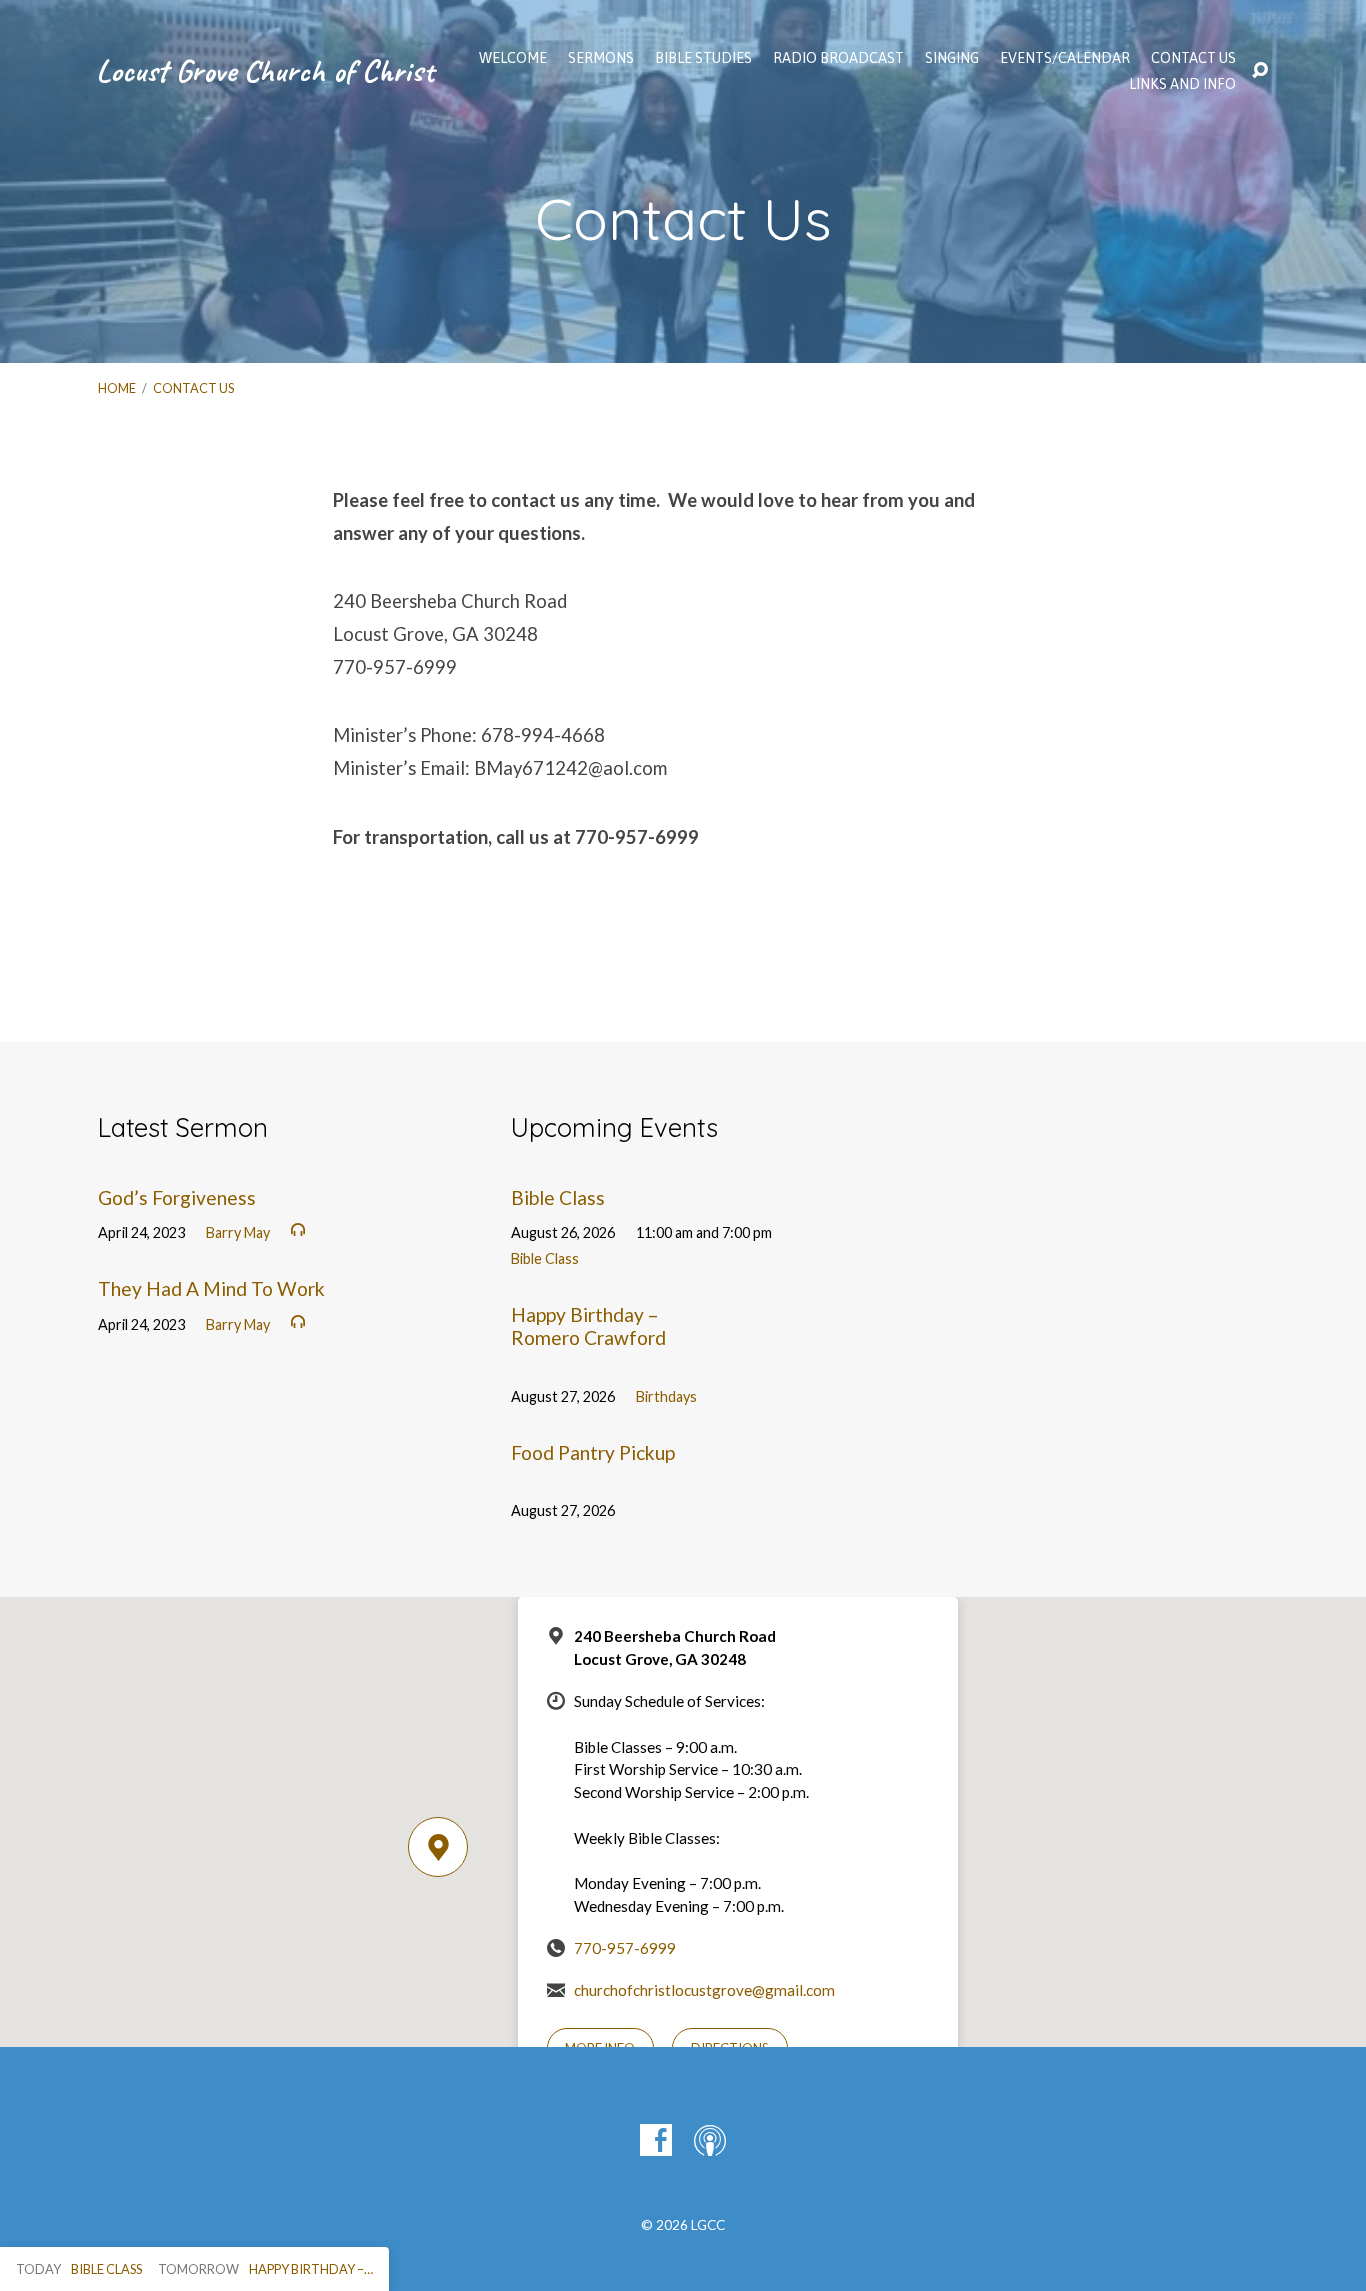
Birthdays (666, 1396)
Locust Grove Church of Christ (265, 70)
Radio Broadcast (838, 58)
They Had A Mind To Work (211, 1288)
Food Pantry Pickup (593, 1452)
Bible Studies (703, 58)
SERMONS (601, 58)
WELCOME (513, 58)
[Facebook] (656, 2140)
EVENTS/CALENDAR (1065, 58)
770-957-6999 (625, 1948)
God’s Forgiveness (177, 1197)
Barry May (238, 1232)
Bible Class (558, 1197)
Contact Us (1193, 58)
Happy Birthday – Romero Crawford (588, 1326)
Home (117, 388)
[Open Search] (1260, 71)
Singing (952, 58)
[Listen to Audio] (298, 1230)
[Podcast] (710, 2140)
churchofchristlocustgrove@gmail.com (704, 1990)
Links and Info (1182, 84)
